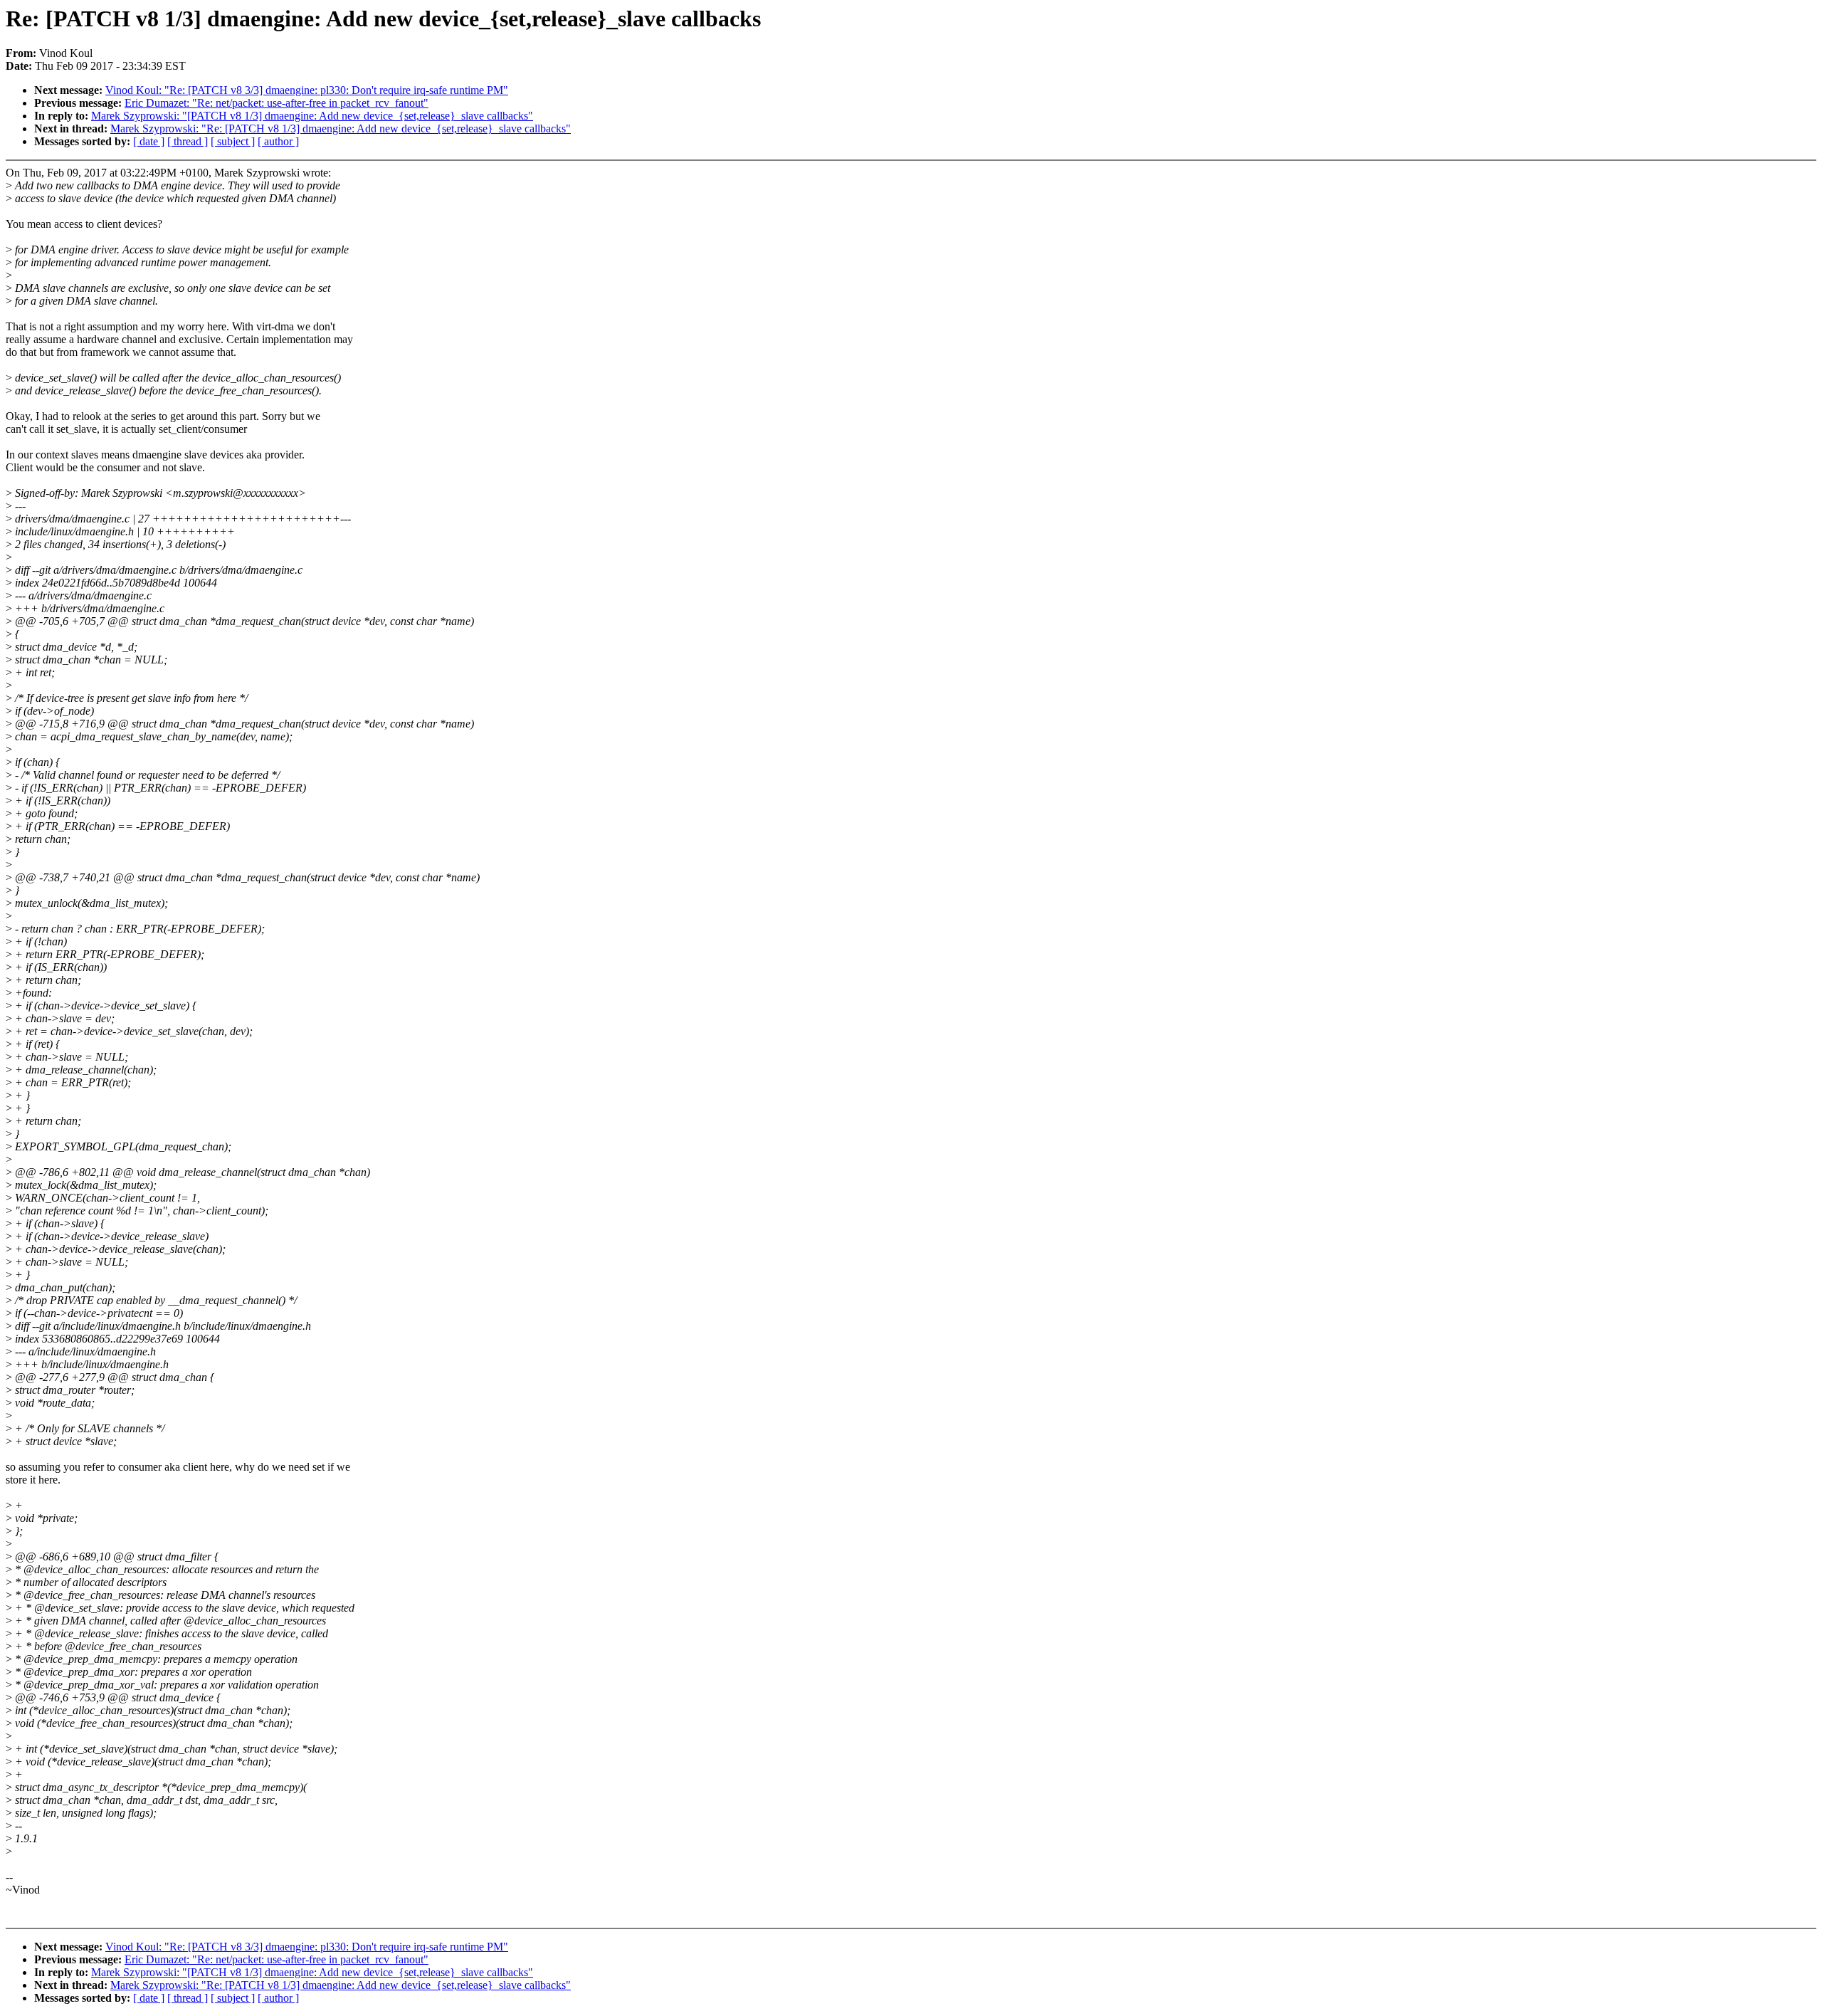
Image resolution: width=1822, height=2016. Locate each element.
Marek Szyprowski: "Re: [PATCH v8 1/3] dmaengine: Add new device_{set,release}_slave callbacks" (341, 128)
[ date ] (149, 141)
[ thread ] (188, 141)
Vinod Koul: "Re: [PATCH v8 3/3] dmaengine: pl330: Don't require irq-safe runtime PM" (307, 90)
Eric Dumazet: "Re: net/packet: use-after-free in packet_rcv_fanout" (277, 103)
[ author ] (278, 141)
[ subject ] (233, 141)
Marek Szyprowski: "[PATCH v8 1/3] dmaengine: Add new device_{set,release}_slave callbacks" (312, 116)
